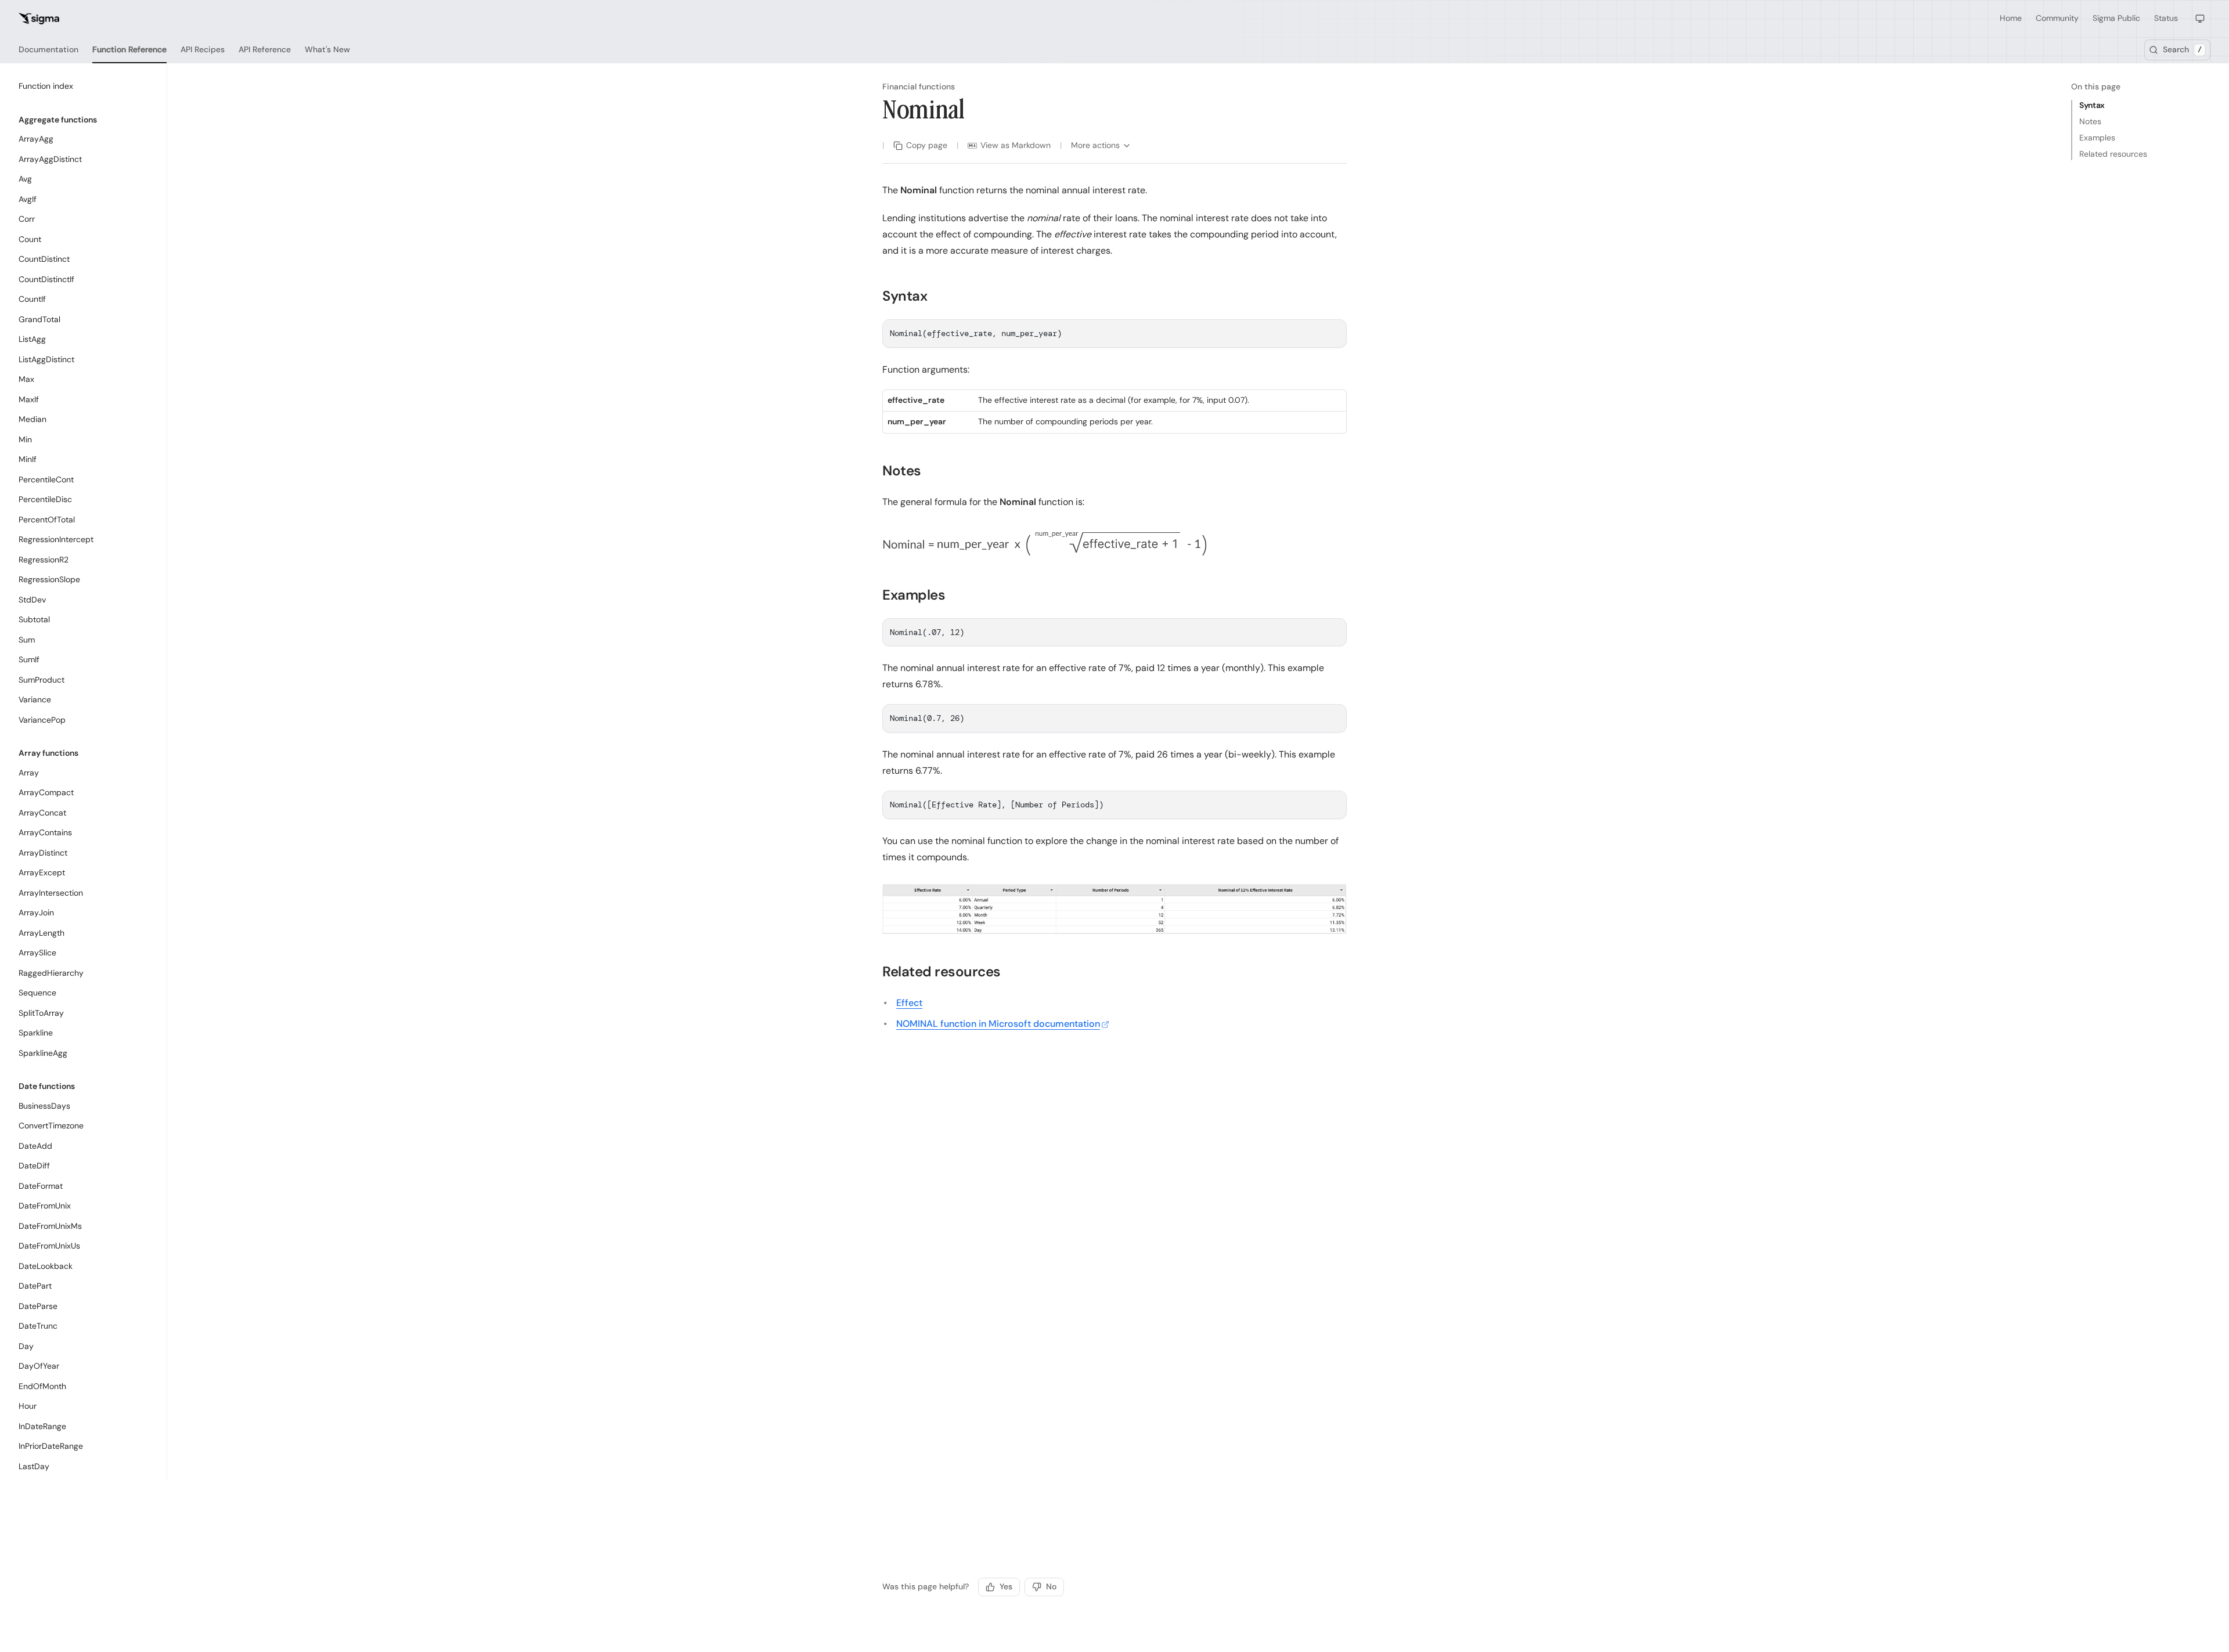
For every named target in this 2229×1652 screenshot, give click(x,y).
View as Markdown (1016, 145)
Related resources (2113, 154)
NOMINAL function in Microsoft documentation (998, 1024)
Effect (909, 1003)
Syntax (2092, 105)
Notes (2090, 121)
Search (2182, 49)
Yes (1006, 1586)
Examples (2097, 138)
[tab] (48, 50)
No (1051, 1586)
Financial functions (919, 86)
